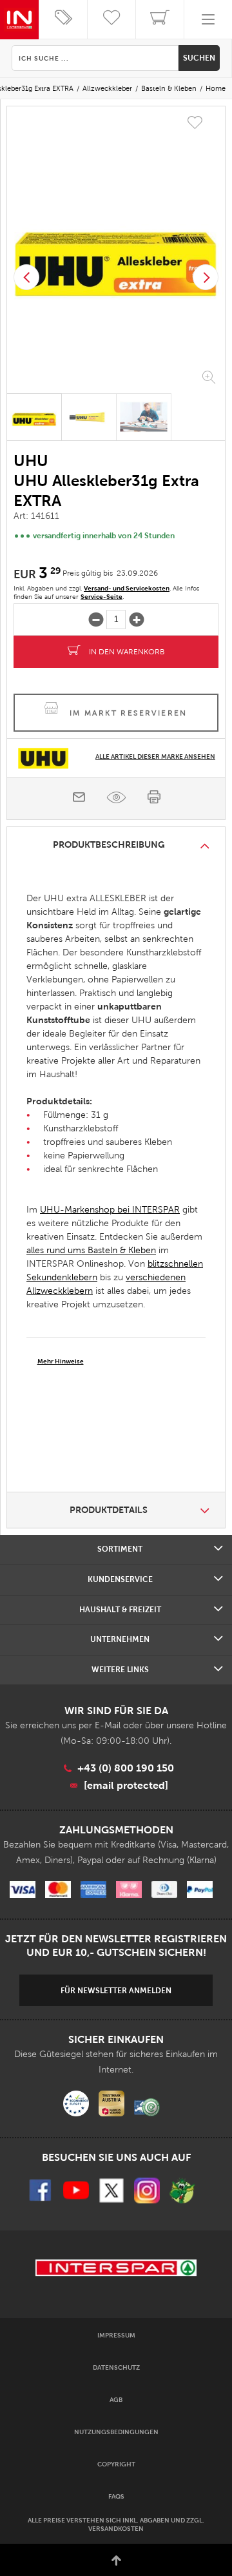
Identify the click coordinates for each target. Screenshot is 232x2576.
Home (216, 88)
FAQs (116, 2496)
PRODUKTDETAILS (109, 1510)
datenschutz (116, 2367)
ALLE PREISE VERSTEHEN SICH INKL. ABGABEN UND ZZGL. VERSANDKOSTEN (116, 2524)
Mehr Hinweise (61, 1361)
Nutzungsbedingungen (116, 2432)
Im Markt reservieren (129, 713)
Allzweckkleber (107, 88)
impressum (116, 2335)
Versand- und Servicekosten (127, 588)
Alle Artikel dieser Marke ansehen (155, 756)
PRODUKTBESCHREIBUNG (109, 844)
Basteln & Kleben (169, 88)
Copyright (116, 2464)
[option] (116, 251)
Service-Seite (101, 597)
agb (116, 2400)
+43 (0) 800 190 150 (126, 1768)
